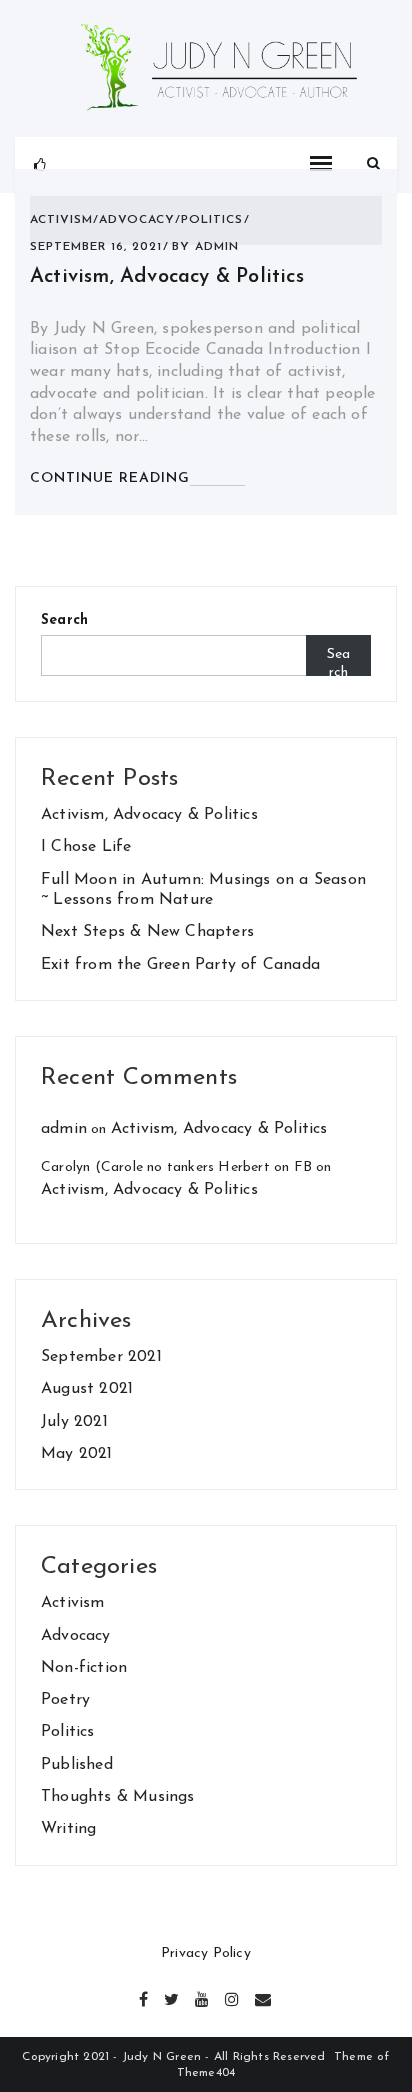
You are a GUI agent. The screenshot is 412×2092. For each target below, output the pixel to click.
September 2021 (101, 1357)
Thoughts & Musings (118, 1797)
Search (64, 620)
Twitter (172, 1997)
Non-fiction (84, 1668)
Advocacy (137, 220)
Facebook (144, 1997)
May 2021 (77, 1454)
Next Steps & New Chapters (147, 932)
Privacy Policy (206, 1953)
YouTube (203, 1997)
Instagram (233, 1997)
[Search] (373, 164)
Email (263, 1997)
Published (77, 1765)
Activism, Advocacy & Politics (167, 277)
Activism (61, 220)
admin (217, 247)
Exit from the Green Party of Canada (180, 965)
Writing (68, 1829)
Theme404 (206, 2073)
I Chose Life (86, 847)
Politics (212, 220)
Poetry (65, 1700)
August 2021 (87, 1389)
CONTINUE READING (110, 478)
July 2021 (74, 1422)
